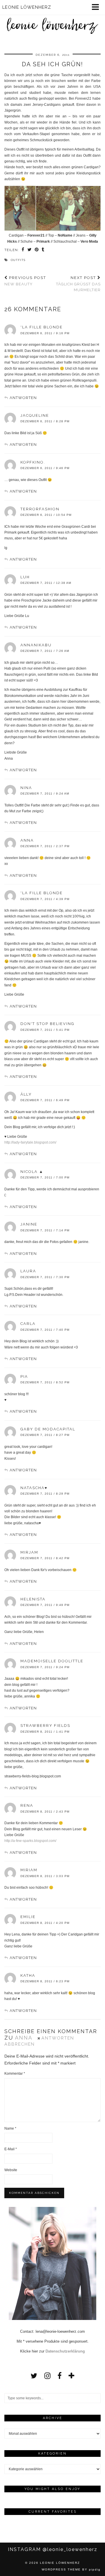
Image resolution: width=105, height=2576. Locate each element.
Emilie (28, 1917)
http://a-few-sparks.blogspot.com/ (30, 1841)
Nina (26, 788)
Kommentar (15, 2074)
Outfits (18, 260)
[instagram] (47, 2376)
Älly (26, 1094)
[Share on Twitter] (30, 250)
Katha (28, 1975)
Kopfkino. (33, 462)
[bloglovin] (71, 2376)
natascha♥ (34, 1488)
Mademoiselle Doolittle (52, 1661)
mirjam (29, 1552)
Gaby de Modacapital (48, 1429)
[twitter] (34, 2376)
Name (10, 2128)
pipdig (95, 2569)
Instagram (53, 2549)
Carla (28, 1324)
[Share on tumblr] (43, 250)
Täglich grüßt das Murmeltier (78, 284)
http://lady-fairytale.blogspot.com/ (30, 1142)
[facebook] (60, 2376)
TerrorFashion (40, 509)
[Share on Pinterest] (37, 250)
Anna (27, 840)
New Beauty (25, 281)
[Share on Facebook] (23, 250)
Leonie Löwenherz (60, 2563)
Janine (29, 1224)
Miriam (29, 1870)
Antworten (23, 398)
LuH (25, 577)
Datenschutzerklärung (65, 2351)
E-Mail (11, 2149)
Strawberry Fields (45, 1726)
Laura (28, 1271)
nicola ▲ (32, 1172)
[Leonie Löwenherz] (52, 20)
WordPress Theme (61, 2569)
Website (11, 2170)
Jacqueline (35, 415)
